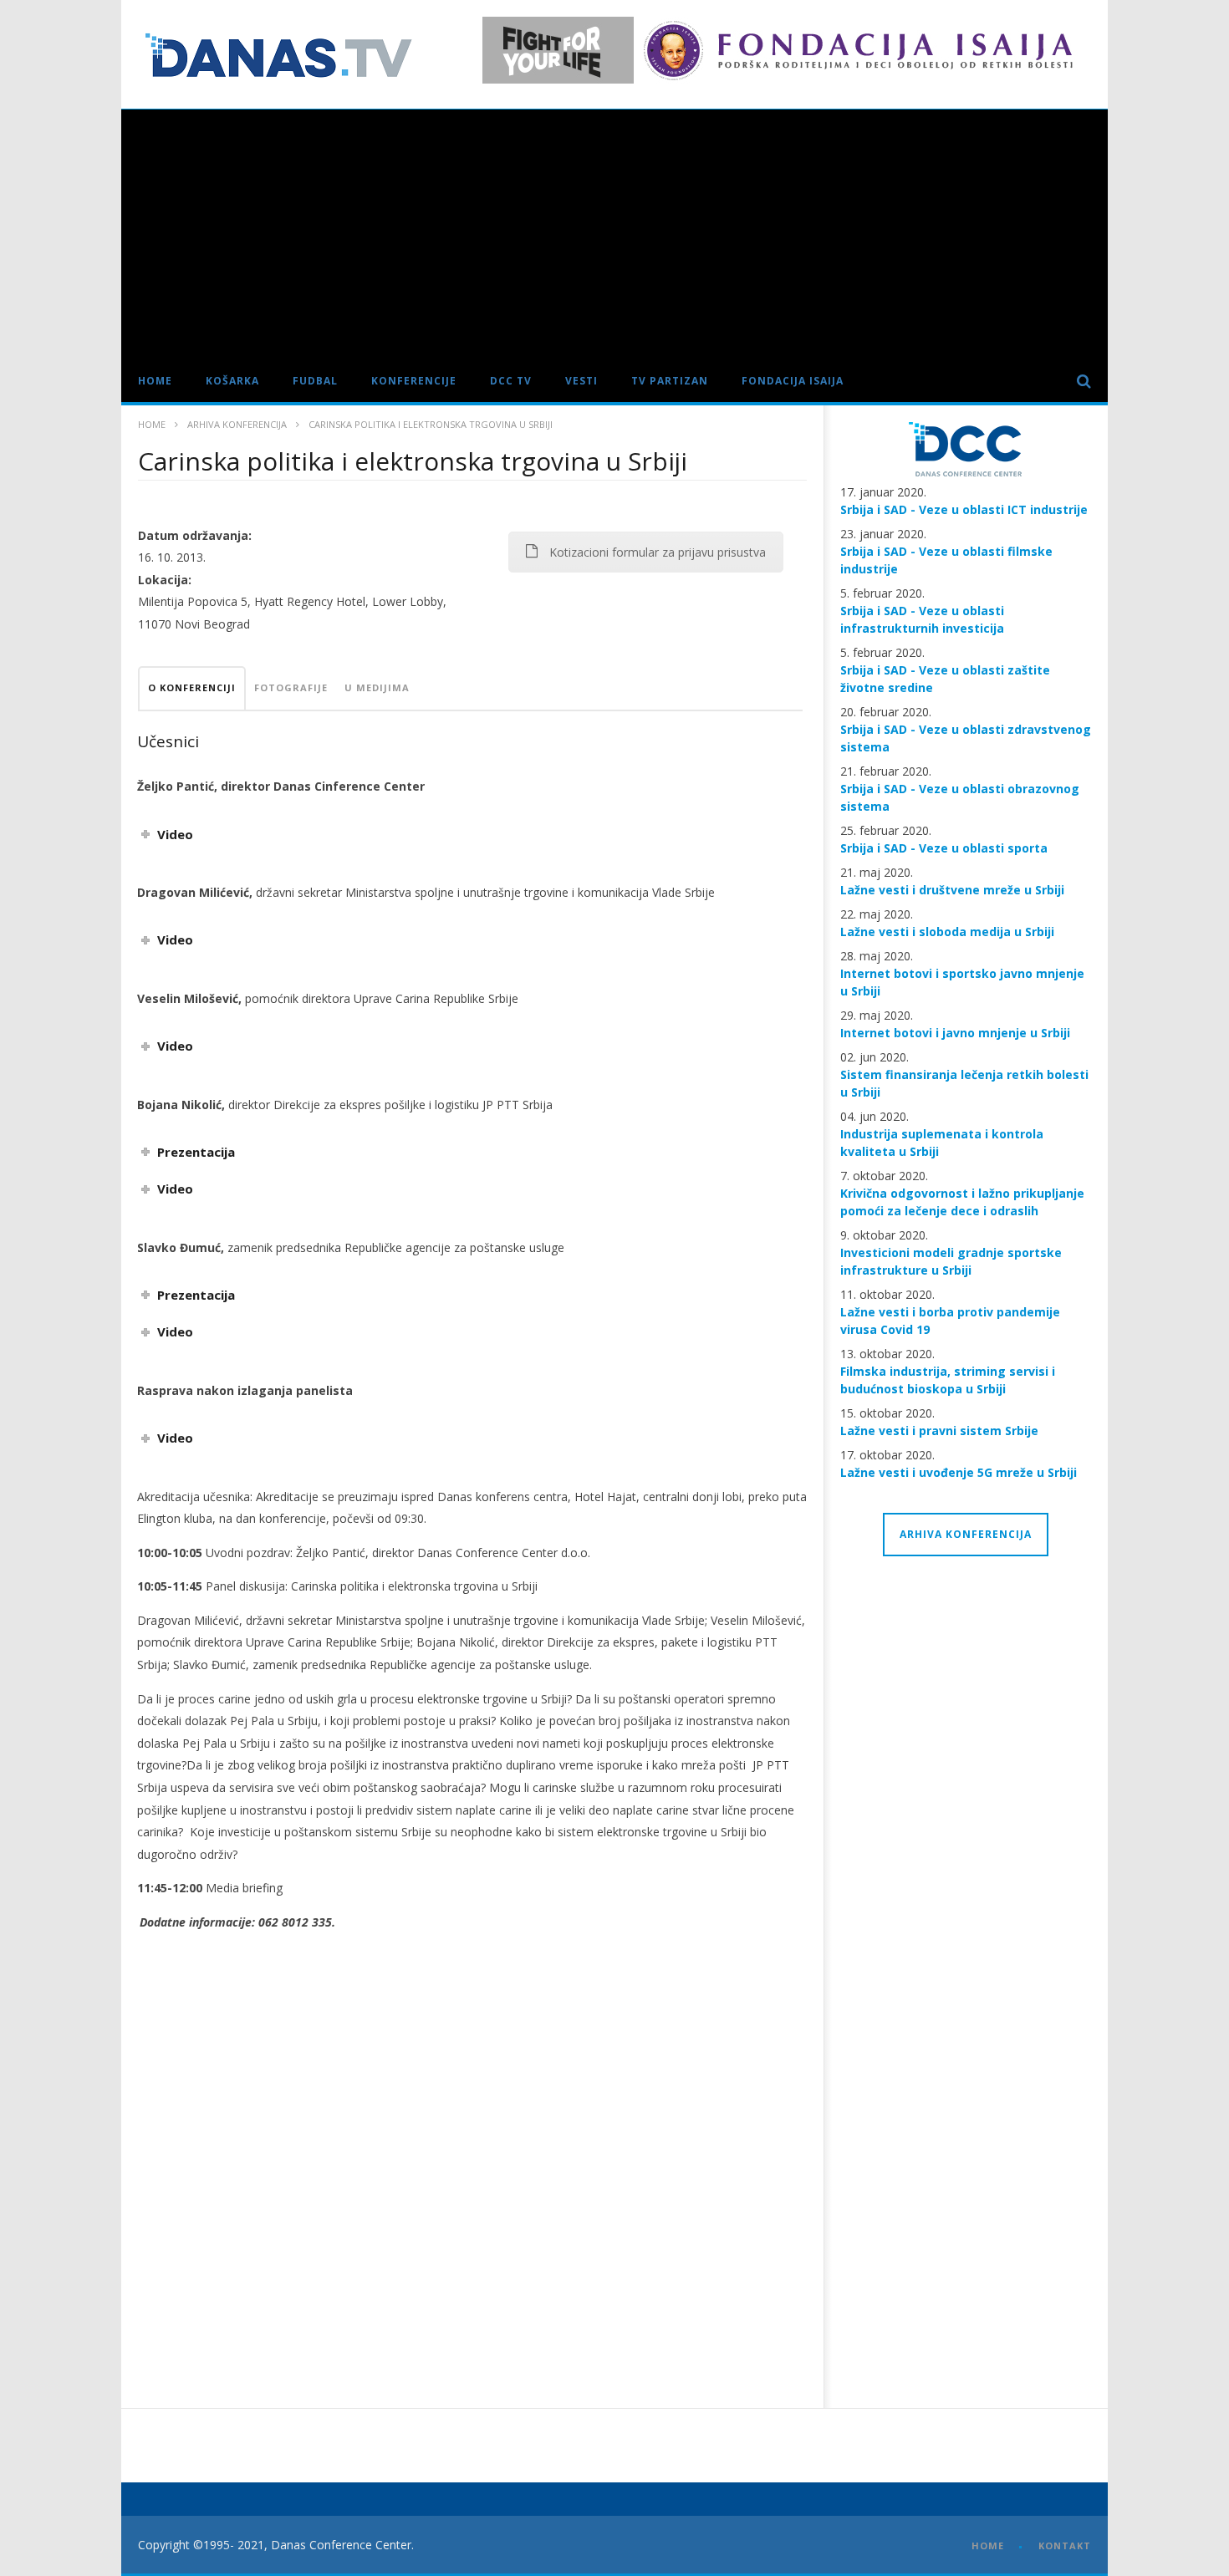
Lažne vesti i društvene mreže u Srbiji (952, 890)
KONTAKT (1065, 2545)
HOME (988, 2545)
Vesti (581, 381)
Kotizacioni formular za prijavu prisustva (658, 552)
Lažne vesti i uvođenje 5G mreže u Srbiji (959, 1472)
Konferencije (414, 381)
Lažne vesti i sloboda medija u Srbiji (947, 932)
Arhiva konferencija (237, 424)
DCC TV (511, 381)
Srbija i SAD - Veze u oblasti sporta (944, 848)
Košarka (232, 381)
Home (155, 381)
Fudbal (315, 381)
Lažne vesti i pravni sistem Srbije (939, 1431)
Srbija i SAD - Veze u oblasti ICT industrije (964, 509)
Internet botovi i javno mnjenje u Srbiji (955, 1033)
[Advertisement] (614, 235)
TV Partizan (670, 381)
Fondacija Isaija (793, 381)
